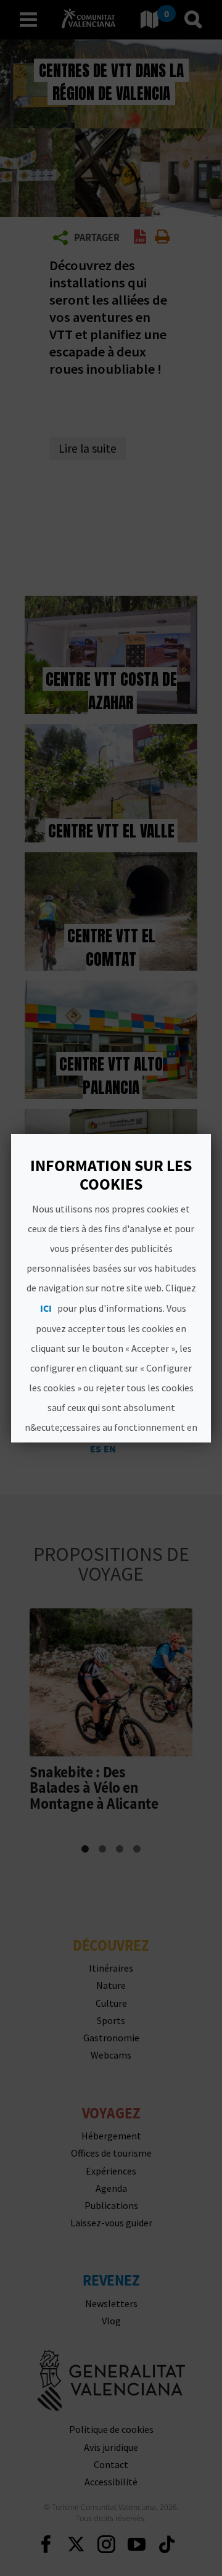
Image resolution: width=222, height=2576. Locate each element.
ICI (46, 1308)
